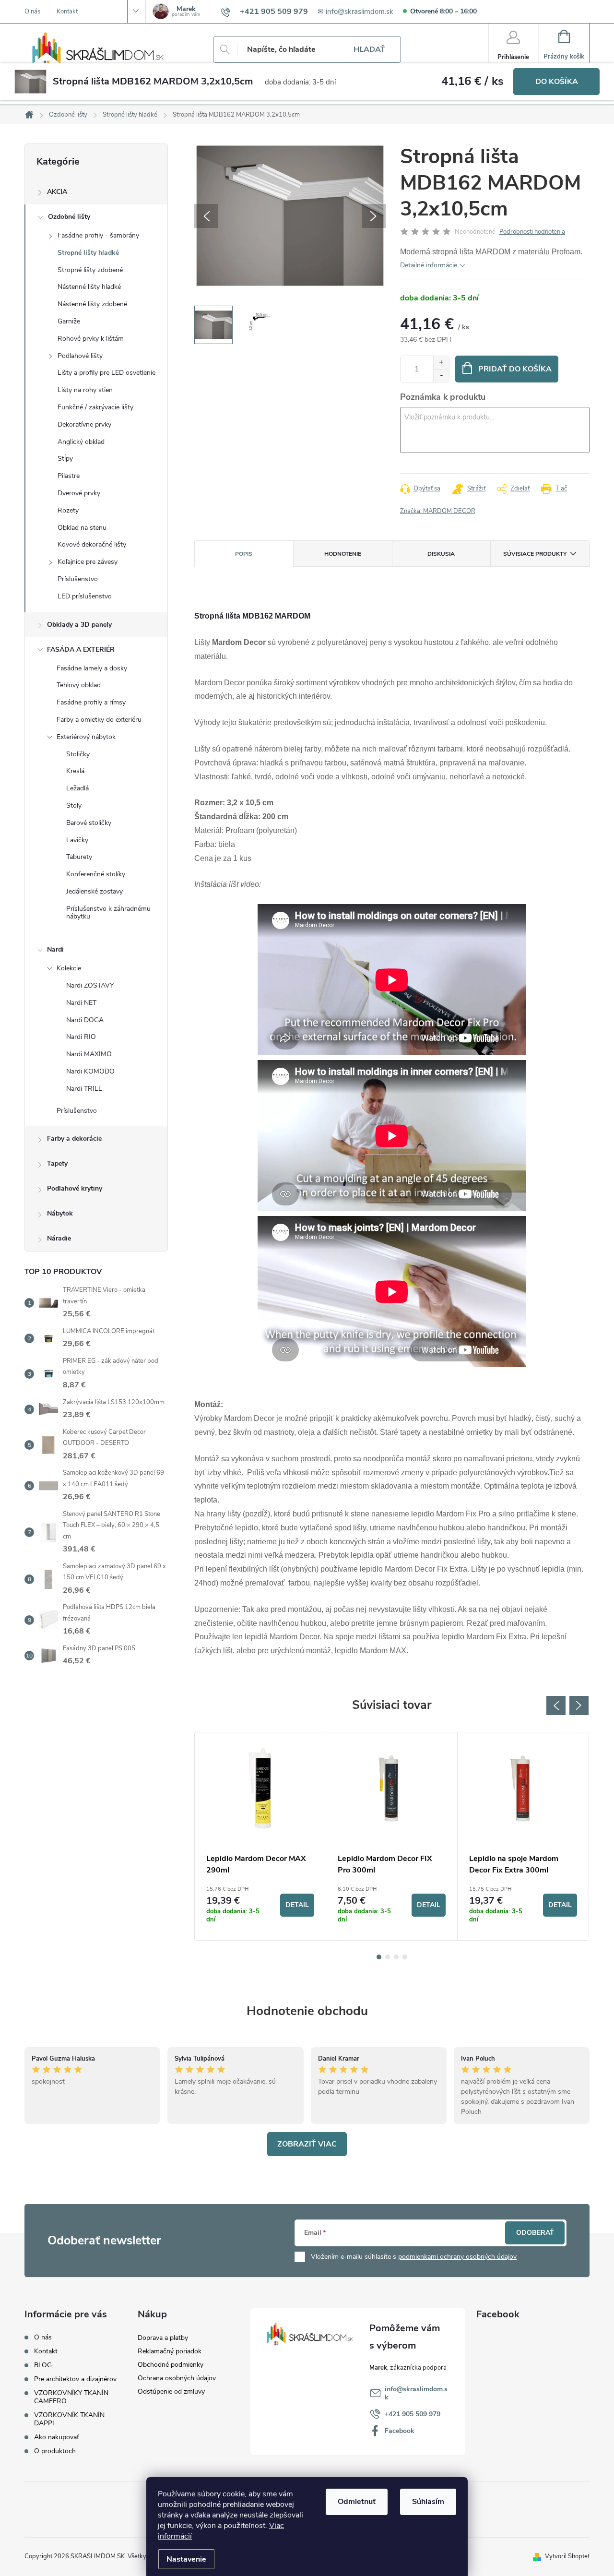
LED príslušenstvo (85, 596)
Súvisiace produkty (535, 554)
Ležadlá (77, 788)
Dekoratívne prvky (84, 424)
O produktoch (55, 2451)
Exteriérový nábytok (86, 737)
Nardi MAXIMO (89, 1054)
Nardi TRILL (84, 1089)
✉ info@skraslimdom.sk (355, 12)
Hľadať (369, 49)
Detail (297, 1905)
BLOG (43, 2365)
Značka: (438, 511)
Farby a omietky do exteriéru (99, 720)
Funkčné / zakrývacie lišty (95, 407)
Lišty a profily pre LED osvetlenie (106, 373)
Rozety (68, 510)
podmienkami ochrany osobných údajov (457, 2257)
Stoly (74, 805)
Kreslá (75, 771)
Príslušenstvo (78, 579)
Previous (556, 1705)
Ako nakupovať (57, 2437)
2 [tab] (388, 1957)
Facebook (400, 2431)
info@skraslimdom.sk (416, 2393)
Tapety (57, 1163)
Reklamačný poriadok (170, 2351)
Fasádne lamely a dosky (92, 668)
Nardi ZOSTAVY (90, 985)
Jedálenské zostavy (94, 891)
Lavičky (77, 840)
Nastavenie (186, 2559)
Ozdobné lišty (69, 217)
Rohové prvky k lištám (91, 339)
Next (579, 1705)
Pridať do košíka (515, 369)
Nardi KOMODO (90, 1071)
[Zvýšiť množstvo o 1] (441, 363)
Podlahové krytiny (75, 1188)
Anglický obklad (81, 442)
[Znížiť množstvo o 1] (441, 376)
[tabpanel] (260, 1836)
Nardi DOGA (85, 1020)
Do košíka (557, 82)
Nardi (55, 949)
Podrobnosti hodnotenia (532, 232)
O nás (32, 12)
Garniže (69, 321)
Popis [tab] (244, 554)
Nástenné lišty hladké (89, 287)
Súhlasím (428, 2502)
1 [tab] (379, 1957)
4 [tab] (405, 1957)
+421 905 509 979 (413, 2414)
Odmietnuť (357, 2502)
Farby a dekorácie (74, 1139)
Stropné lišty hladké (88, 253)
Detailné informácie (429, 265)
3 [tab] (396, 1957)
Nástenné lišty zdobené (92, 304)
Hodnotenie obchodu (307, 2011)
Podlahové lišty (80, 356)
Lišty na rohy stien (85, 390)
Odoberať (535, 2233)
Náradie (59, 1238)
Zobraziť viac (307, 2144)
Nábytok (60, 1213)
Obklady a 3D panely (79, 625)
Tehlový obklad (79, 685)
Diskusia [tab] (441, 554)
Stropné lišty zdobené (90, 270)
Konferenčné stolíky (96, 874)
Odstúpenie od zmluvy (171, 2391)
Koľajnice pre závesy (88, 562)
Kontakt (67, 12)
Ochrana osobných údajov (177, 2378)
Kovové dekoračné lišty (92, 544)
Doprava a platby (163, 2338)
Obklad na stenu (82, 528)
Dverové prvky (79, 493)
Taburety (79, 857)
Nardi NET (81, 1003)
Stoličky (78, 754)
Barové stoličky (89, 823)
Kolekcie (69, 968)
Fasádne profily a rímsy (91, 702)
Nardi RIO (81, 1037)
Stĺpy (65, 459)
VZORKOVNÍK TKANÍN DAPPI (69, 2419)
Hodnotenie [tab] (343, 554)
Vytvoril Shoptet (567, 2556)
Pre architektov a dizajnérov (75, 2379)
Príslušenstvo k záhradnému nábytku (108, 913)
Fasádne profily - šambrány (98, 235)
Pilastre (69, 476)
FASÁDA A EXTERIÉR (81, 650)
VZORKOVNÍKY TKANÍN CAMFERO (71, 2397)
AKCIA (57, 192)
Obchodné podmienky (171, 2365)
